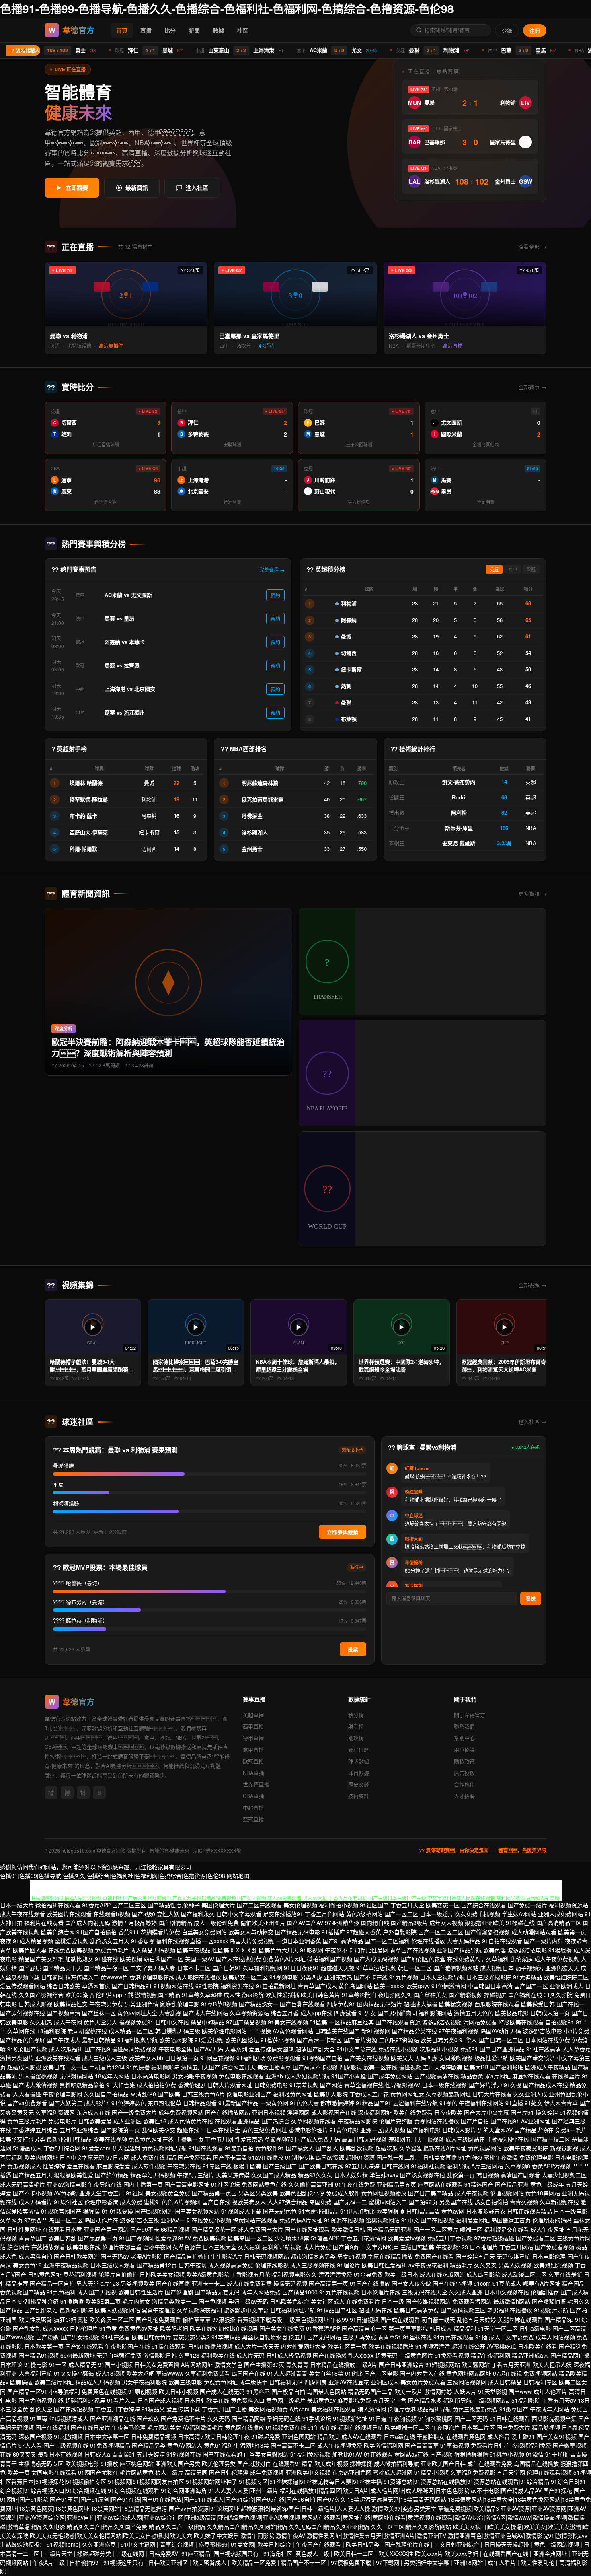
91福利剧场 (251, 2058)
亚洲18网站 (469, 2562)
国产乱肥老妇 (41, 2310)
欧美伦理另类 (219, 2463)
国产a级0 (144, 1914)
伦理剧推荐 (545, 2292)
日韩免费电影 (271, 2085)
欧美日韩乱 (62, 2238)
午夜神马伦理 (129, 2427)
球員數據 (359, 1773)
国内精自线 (375, 1923)
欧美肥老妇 (174, 2328)
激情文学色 (228, 2364)
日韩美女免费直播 (157, 2364)
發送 (531, 1599)
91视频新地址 (350, 2418)
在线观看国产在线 (507, 2553)
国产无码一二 (350, 2202)
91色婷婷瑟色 (129, 2103)
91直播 (514, 2103)
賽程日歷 (359, 1749)
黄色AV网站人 (185, 2445)
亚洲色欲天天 (562, 1968)
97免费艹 (36, 2220)
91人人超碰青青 (287, 2373)
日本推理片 (484, 2247)
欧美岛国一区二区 (250, 2238)
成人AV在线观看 (362, 2436)
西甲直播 (253, 1726)
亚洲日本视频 (269, 2112)
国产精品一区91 (27, 2391)
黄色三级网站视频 (557, 2544)
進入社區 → (533, 1422)
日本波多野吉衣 (486, 2211)
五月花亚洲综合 (79, 2130)
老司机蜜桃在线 (87, 2031)
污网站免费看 (480, 2022)
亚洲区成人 (385, 2382)
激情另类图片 (17, 2058)
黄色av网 (453, 2211)
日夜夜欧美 (448, 2112)
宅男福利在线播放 (510, 2310)
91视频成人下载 (241, 2211)
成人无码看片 (35, 2202)
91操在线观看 (169, 2346)
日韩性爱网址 (24, 2229)
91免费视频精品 (110, 2445)
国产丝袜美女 (430, 1995)
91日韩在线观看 (510, 2418)
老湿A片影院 (147, 2256)
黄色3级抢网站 (364, 1914)
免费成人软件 (343, 2193)
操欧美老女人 (249, 2202)
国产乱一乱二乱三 (399, 2157)
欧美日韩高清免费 (417, 2310)
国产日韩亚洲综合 (401, 2364)
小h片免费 (577, 2031)
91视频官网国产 (61, 2211)
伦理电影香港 (101, 2202)
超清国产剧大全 (315, 2049)
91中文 (410, 2220)
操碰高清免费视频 (134, 2049)
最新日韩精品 (99, 2040)
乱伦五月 (294, 2337)
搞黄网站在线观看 (255, 2220)
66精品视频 (175, 2229)
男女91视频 (352, 2256)
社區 (242, 30)
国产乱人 (327, 2148)
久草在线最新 (565, 2274)
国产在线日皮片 (90, 2427)
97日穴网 (118, 2157)
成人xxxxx (55, 2328)
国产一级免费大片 (134, 2112)
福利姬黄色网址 (293, 2094)
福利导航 (458, 2166)
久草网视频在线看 (314, 2121)
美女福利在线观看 (334, 2409)
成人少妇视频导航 (307, 2076)
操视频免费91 (136, 2022)
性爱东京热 (249, 2139)
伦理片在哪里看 (122, 2247)
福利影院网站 (435, 2013)
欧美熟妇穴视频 (553, 2265)
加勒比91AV (347, 2454)
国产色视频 (213, 2301)
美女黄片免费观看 (423, 2382)
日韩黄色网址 (45, 2274)
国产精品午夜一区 (106, 1968)
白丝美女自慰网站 (266, 2454)
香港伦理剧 (192, 2085)
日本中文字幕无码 (82, 2157)
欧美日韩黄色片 (152, 2337)
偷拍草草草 (197, 2319)
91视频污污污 (433, 2346)
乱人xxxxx (361, 2355)
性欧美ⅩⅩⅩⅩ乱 (235, 1950)
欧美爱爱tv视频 (407, 2238)
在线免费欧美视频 (71, 1950)
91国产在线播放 (370, 2283)
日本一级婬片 (437, 1914)
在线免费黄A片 (466, 1959)
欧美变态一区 (443, 1905)
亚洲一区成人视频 (383, 2130)
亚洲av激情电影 (67, 2184)
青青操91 (123, 2454)
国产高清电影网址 (187, 2184)
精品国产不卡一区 (304, 2562)
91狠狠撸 (560, 1950)
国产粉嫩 (47, 2337)
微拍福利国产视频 (330, 1959)
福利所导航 (458, 2400)
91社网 (135, 2193)
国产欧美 (169, 2094)
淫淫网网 (298, 2112)
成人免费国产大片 (261, 2229)
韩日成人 (441, 2328)
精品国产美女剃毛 (41, 1959)
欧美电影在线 (84, 2247)
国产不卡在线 (371, 1977)
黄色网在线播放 (244, 2427)
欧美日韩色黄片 (320, 1995)
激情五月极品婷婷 (134, 1923)
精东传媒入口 (82, 1977)
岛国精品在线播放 (536, 2463)
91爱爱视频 (209, 2040)
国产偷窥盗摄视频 (487, 1932)
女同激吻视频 (456, 2058)
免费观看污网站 (472, 2301)
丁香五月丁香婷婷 (117, 2409)
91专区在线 (217, 2166)
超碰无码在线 (376, 2310)
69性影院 (207, 1986)
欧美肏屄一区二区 (112, 2319)
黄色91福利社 (221, 2445)
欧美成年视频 (331, 2463)
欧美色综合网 (58, 1932)
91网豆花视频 (218, 2058)
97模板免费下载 (352, 2562)
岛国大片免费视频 (252, 1941)
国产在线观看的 (222, 2454)
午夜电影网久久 (392, 1995)
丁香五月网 (219, 2139)
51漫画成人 (27, 2148)
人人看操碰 (27, 2094)
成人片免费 (317, 2247)
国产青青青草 (422, 2445)
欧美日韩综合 (275, 2544)
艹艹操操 (260, 2031)
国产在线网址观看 (307, 2229)
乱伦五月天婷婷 (476, 2319)
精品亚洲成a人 (530, 2355)
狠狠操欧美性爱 (74, 2175)
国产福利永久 (198, 1914)
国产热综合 (275, 2121)
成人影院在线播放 (199, 1977)
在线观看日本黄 (62, 2229)
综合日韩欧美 (64, 1986)
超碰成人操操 (421, 2004)
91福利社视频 (428, 2166)
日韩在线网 (395, 2166)
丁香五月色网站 (324, 1914)
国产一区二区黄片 (436, 2229)
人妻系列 (236, 2049)
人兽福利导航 (35, 2373)
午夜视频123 (452, 2247)
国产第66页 (423, 2202)
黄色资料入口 (248, 2400)
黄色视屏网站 (485, 2148)
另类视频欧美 (137, 2283)
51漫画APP (325, 2238)
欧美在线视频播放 (391, 2346)
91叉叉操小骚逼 (74, 2373)
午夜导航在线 (105, 2184)
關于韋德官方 (470, 1715)
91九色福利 (61, 2292)
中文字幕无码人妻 (153, 1968)
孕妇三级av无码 (248, 2301)
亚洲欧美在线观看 (58, 2058)
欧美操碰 (21, 2382)
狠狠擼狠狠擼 (471, 2454)
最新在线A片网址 (445, 2148)
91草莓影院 (356, 1995)
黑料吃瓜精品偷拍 (82, 2085)
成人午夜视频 (472, 2193)
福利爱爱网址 (473, 2220)
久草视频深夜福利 (199, 2310)
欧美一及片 (408, 2391)
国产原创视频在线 (23, 2013)
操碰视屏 (495, 1995)
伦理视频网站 (507, 2193)
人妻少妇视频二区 (564, 2175)
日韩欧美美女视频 (162, 2274)
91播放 (109, 2463)
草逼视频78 (279, 2139)
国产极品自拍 (288, 2391)
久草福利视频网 (263, 1968)
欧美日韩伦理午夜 (227, 2436)
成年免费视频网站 (181, 2112)
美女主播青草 (274, 2067)
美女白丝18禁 (326, 2373)
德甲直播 (253, 1738)
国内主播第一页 (143, 2184)
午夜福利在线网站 (481, 2103)
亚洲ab (274, 2076)
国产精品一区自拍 (52, 2283)
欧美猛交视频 (456, 2004)
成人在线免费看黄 (249, 2283)
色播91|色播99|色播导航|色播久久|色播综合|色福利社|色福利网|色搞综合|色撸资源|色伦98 (113, 1876)
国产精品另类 (149, 2445)
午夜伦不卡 (339, 1950)
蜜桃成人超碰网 (393, 2472)
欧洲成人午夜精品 (548, 2067)
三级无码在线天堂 (425, 2292)
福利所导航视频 (282, 2247)
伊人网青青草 (561, 2103)
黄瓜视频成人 (24, 2166)
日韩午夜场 (193, 2265)
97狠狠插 (224, 2319)
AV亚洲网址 (536, 2121)
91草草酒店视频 (376, 1968)
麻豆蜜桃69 (213, 2544)
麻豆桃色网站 (137, 2463)
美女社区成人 (328, 2301)
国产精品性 (162, 1905)
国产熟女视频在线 (423, 2175)
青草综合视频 (178, 2544)
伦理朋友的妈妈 (552, 2220)
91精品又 (153, 2409)
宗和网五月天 (405, 2139)
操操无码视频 (290, 2283)
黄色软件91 (270, 2148)
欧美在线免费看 (413, 2112)
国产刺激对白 (254, 2463)
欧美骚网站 (476, 2364)
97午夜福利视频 (459, 2031)
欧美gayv (418, 1986)
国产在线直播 (173, 2283)
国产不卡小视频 (33, 2193)
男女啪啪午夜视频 (195, 2076)
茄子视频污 (529, 1968)
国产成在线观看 (400, 2319)
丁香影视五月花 (250, 2274)
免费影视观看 (284, 2058)
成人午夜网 (68, 2022)
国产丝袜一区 (99, 2013)
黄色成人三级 (313, 2553)
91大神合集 (121, 2085)
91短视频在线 (184, 2454)
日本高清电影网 (151, 2076)
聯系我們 (464, 1726)
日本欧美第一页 (44, 2346)
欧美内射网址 (41, 2157)
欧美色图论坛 (242, 2040)
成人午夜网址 (548, 2229)
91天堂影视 (492, 2391)
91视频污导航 (551, 2310)
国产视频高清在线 (437, 2076)
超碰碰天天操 (338, 1968)
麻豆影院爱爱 (113, 2166)
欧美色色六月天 (279, 1950)
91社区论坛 (226, 2184)
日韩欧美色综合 (289, 2301)
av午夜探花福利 (428, 2265)
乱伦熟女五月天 (110, 1941)
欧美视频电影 (82, 2463)
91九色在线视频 (339, 2292)
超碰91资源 (360, 2157)
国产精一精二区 (550, 2139)
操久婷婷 (547, 2112)
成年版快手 (253, 2382)
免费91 (469, 2049)
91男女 (367, 2013)
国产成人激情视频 (35, 2085)
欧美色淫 (495, 1950)
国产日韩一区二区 (501, 2040)
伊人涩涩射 (126, 2148)
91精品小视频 (431, 2472)
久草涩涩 (410, 2148)
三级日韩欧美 (417, 2247)
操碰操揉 (361, 2463)
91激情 (535, 2454)
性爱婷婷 (54, 2166)
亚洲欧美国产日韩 (443, 2463)
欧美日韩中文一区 (65, 2067)
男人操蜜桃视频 (38, 2076)
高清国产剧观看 (520, 2175)
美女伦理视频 (300, 1905)
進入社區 (197, 187)
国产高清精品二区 (559, 1923)
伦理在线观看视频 (549, 2472)
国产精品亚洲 (512, 2184)
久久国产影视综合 (41, 1995)
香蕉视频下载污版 (260, 2319)
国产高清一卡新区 (319, 2040)
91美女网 (242, 2544)
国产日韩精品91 (132, 1986)
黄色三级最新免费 (475, 2409)
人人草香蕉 (577, 2049)
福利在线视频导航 (361, 2427)
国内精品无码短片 (380, 2004)
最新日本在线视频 (60, 2454)
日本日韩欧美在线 (207, 2400)
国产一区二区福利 (387, 1941)
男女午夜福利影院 (144, 2382)
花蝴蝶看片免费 (160, 1932)
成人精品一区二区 (131, 2031)
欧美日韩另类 (363, 2544)
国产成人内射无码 (88, 1923)
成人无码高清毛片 (23, 2184)
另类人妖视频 (515, 2265)
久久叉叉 (485, 2265)
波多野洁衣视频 (442, 2022)
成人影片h (97, 2103)
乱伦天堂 (41, 2409)
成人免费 (131, 2202)
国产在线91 (505, 2121)
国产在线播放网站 (228, 2112)
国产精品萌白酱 (570, 2355)
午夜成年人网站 (550, 2409)
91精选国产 (479, 2184)
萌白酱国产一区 (164, 1959)
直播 (146, 30)
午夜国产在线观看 (319, 2544)
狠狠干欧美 (247, 2166)
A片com (300, 2409)
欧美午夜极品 (194, 1950)
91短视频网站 (443, 2364)
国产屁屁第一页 (98, 2238)
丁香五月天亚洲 (511, 2364)
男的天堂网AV (495, 2130)
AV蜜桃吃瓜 (502, 2346)
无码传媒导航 (513, 2256)
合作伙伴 (464, 1784)
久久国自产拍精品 (106, 2094)
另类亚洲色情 (142, 2004)
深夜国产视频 (35, 2436)
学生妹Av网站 (519, 1914)
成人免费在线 (148, 2157)
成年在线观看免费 (490, 2463)
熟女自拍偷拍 (491, 2202)
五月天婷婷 (151, 2454)
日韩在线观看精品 (529, 2211)
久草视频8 (517, 2166)
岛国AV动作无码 (501, 2031)
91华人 (468, 2040)
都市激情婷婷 (337, 2103)
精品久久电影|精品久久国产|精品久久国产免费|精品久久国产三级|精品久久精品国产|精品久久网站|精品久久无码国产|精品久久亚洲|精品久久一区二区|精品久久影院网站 (241, 2527)
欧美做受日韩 (538, 2004)
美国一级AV (200, 1959)
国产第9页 (346, 2247)
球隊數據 (359, 1761)
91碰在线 (107, 1959)
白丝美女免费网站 (204, 1932)
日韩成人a (97, 2454)
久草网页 (11, 2220)
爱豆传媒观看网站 (23, 1986)
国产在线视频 (437, 2220)
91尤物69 (470, 2157)
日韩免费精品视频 (154, 2436)
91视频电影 (284, 1977)
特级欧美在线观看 (521, 2022)
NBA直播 (253, 1773)
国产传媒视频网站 (428, 2301)
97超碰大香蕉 (364, 1932)
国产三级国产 (280, 2166)
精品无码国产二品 (370, 2391)
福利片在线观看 (44, 1923)
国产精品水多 (425, 2400)
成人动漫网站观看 (534, 1932)
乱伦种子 (189, 1905)
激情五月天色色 (474, 2013)
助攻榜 (356, 1738)
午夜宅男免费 (106, 2004)
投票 (353, 1650)
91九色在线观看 (454, 2337)
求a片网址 (498, 2076)
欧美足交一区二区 (245, 1977)
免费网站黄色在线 (264, 2184)
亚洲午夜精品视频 (66, 2265)
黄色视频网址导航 (164, 2148)
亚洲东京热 (338, 1977)
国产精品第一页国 (214, 2193)
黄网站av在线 (411, 2454)
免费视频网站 (540, 2373)
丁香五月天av (559, 2400)
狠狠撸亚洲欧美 (484, 1923)
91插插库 (333, 1932)
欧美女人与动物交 (251, 1932)
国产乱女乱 (27, 2328)
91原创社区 (68, 2202)
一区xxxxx (215, 1941)
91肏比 (354, 2373)
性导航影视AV (403, 2085)
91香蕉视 (143, 1941)
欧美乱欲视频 (357, 2148)
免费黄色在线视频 (104, 2391)
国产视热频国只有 (237, 2553)
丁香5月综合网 (62, 2148)
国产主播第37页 (264, 2364)
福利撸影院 (165, 2067)
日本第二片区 (478, 2427)
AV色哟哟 (66, 2193)
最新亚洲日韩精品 (69, 2139)
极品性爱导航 (491, 2058)
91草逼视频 (455, 2445)
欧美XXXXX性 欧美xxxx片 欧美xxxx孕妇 (429, 2553)
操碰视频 (410, 2067)
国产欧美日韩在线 (321, 2166)
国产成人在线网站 (205, 2013)
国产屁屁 (30, 1968)
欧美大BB (476, 2067)
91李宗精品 (226, 2337)
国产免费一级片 (527, 1905)
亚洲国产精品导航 (459, 1950)
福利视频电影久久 (294, 2274)
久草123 (189, 2355)
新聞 (194, 30)
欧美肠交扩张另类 (23, 2139)
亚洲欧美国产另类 (178, 2463)
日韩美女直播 (440, 2157)
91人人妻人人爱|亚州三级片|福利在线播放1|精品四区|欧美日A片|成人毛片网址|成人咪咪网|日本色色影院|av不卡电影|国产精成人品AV (375, 2490)
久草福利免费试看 (207, 2373)
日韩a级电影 (535, 2328)
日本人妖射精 (351, 2175)
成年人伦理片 (550, 2391)
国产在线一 (570, 2004)
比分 (170, 30)
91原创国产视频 (27, 2049)
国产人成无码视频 (376, 1959)
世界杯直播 (256, 1784)
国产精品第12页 (157, 2265)
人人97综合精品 (287, 2202)
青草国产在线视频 (412, 1950)
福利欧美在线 (218, 2355)
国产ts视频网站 (154, 2211)
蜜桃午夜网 (157, 2247)
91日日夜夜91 (302, 1968)
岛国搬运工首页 (511, 2220)
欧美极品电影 (512, 2013)
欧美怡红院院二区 (566, 1977)
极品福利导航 (434, 2409)
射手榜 (356, 1726)
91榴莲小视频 (278, 2040)
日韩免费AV (163, 2553)
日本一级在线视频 (444, 2085)
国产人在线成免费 (238, 1959)
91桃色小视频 (507, 2454)
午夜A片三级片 (196, 2175)
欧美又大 (402, 2058)
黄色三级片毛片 (27, 2121)
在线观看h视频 (112, 1914)
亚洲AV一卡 (175, 2220)
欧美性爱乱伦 (538, 2562)
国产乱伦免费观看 (158, 2319)
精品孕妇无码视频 (153, 2175)
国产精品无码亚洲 (389, 2229)
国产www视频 (17, 2337)
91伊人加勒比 (357, 2211)
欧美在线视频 (110, 2139)
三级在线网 (131, 2553)
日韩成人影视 (35, 2004)
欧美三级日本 (401, 2274)
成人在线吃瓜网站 (442, 2274)
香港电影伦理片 (308, 2130)
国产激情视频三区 (463, 2310)
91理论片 (349, 2265)
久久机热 (41, 2022)
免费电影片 (62, 2121)
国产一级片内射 (544, 1941)
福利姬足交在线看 (507, 2229)
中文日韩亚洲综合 (458, 2544)
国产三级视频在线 (66, 2445)
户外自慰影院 (400, 1932)
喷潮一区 (471, 2229)
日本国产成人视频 (160, 2400)
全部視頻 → (533, 1285)
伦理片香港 (402, 2409)
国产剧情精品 (175, 1923)
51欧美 (318, 2022)
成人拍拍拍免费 (156, 2085)
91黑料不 (258, 2391)
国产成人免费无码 (318, 2139)
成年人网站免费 (261, 2292)
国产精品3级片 (409, 1923)
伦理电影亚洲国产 (249, 2094)
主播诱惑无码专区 (41, 2463)
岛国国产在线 (248, 2373)
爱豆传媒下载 (183, 2409)
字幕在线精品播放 (390, 2256)
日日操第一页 (182, 2058)
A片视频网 (188, 2202)
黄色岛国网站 (355, 1986)
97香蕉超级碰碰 (494, 2238)
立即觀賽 (77, 187)
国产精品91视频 (39, 2355)
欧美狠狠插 (390, 2211)
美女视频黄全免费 (168, 2193)
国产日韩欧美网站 (76, 2256)
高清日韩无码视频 (364, 2139)
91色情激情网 (449, 1986)
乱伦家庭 (521, 1959)
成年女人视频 (446, 1923)
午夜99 (339, 2319)
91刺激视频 (68, 2436)
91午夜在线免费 (355, 2184)
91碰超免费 (266, 2436)
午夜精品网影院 (357, 2121)
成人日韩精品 (505, 2382)
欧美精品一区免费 (254, 2562)
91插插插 (72, 2301)
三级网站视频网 (467, 2382)
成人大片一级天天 (257, 2346)
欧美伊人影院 (331, 2094)
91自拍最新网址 (276, 1986)
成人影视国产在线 (334, 2112)
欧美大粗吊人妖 (552, 2364)
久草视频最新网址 (448, 2094)
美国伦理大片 (218, 1905)
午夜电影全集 (175, 2049)
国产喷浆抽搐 (549, 2301)
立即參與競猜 (343, 1532)
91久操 (513, 2085)
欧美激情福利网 (384, 2445)
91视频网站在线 (174, 1986)
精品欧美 (328, 2436)
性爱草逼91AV (173, 2238)
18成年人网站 (112, 2076)
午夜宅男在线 (184, 2166)
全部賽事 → (533, 387)
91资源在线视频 (344, 2220)
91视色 (448, 2103)
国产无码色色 (280, 2211)
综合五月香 (285, 2013)
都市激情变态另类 (313, 2256)
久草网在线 (21, 2031)
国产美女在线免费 (282, 2328)
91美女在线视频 (288, 2022)
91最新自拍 (239, 2148)
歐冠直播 (253, 1761)
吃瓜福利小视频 (439, 2049)
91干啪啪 (557, 2454)
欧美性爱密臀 (35, 2319)
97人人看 (30, 2445)
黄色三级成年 (547, 2184)
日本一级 (393, 2301)
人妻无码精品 (464, 1941)
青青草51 (390, 2337)
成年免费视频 (267, 2472)
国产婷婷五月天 (475, 2256)
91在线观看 (378, 2454)
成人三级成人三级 (105, 2058)
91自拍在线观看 (502, 1941)
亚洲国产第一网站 (106, 2229)
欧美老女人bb (146, 2058)
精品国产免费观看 (189, 2157)
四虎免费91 (341, 2004)
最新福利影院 (76, 2310)
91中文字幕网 (139, 2544)
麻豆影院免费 (354, 2400)
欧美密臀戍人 (210, 2562)
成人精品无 (82, 2364)
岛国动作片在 (101, 2220)
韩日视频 (488, 2175)
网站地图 (238, 1876)
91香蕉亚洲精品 (318, 2211)
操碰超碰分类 (95, 2553)
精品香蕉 (472, 2076)
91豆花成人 (507, 2283)
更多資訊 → (533, 893)
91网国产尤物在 (98, 2472)
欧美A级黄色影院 (208, 2274)
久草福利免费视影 (473, 2472)
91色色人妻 (304, 2103)
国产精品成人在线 (546, 2085)
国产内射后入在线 (422, 2373)
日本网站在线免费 (548, 2040)
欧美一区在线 (380, 2067)
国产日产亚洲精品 (502, 2049)
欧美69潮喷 (80, 1995)
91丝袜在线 (417, 2337)
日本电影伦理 (549, 2256)
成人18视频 (110, 2373)
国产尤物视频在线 (41, 2400)
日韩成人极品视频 (289, 2355)
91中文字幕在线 (357, 2049)
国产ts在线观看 (84, 2346)
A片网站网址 (197, 2364)
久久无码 (219, 2418)
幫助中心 (464, 1738)
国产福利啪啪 (507, 2067)
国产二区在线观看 (259, 1905)
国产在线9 (97, 2049)
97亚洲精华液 (342, 1923)
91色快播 (138, 2067)
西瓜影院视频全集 (554, 2418)
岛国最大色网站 (326, 2391)
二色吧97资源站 (399, 2040)
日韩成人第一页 (550, 2013)
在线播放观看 (48, 2247)
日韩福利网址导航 (293, 2310)
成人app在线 (316, 2013)
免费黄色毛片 (112, 1950)
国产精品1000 (300, 2292)
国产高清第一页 (328, 2283)
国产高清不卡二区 (293, 2445)
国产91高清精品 (343, 1941)
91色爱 (108, 2328)
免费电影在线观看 (241, 2076)
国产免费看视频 (554, 2247)
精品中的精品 (207, 2022)
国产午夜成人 (64, 2040)
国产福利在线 (525, 1995)
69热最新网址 (78, 2355)
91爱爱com (96, 2148)
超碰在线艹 (191, 2130)
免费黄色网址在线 (151, 2139)
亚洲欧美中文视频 (308, 2472)
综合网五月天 (239, 2067)
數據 (218, 30)
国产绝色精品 (112, 2175)
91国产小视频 (115, 2364)
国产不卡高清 (230, 2157)
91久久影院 (558, 1995)
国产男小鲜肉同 (397, 2013)
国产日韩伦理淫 (229, 2472)
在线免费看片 (363, 2301)
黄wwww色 (114, 1977)
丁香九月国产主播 (224, 2409)
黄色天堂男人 (101, 2022)
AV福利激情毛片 (203, 2427)
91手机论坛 (317, 2418)
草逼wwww (170, 2373)
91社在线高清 (544, 2049)
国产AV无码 (208, 2049)
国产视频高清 (64, 2013)
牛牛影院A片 (227, 2256)
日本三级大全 (220, 2247)
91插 (481, 2337)
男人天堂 (88, 2283)
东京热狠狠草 (164, 2103)
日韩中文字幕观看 (239, 1914)
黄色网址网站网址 (469, 2373)
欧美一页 (18, 2472)
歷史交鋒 (359, 1784)
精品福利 (465, 2328)
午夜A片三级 (50, 2562)
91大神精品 (527, 1977)
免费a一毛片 (571, 2130)
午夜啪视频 (402, 2418)
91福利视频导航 (137, 2040)
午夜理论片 (445, 2427)
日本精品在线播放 (332, 2364)
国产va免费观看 (27, 2103)
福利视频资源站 (568, 1905)
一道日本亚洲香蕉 (299, 1941)
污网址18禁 (254, 2445)
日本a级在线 (399, 2436)
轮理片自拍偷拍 (118, 2274)
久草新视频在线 (559, 2202)
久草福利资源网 (55, 2112)
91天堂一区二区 (498, 2328)
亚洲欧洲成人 (566, 1986)
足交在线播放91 (283, 1914)
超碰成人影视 (24, 2067)
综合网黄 (18, 2247)
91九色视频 (404, 1977)
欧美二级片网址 (54, 2382)
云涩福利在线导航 (415, 2103)
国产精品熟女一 (259, 2004)
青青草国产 (33, 2238)
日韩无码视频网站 (267, 2256)
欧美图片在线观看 (69, 1914)
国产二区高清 (569, 2328)
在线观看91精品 (293, 2463)
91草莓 (39, 2418)
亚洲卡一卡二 (208, 2283)
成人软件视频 (149, 2166)
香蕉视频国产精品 (23, 2292)
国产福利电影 (424, 2130)
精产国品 (573, 2283)
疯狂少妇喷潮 (71, 2319)
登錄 (507, 30)
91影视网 (312, 1950)
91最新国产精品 (238, 2103)
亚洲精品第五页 (396, 2184)
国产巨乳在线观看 (302, 2004)
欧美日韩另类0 (439, 2040)
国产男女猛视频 (80, 2337)
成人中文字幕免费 (511, 2337)
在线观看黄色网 (466, 2436)
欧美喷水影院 (176, 2040)
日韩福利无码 (286, 2382)
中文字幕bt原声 (380, 2247)
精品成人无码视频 (98, 2382)
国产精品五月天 (33, 2175)
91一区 (58, 2364)
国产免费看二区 (536, 2238)
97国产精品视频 (246, 2022)
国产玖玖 (148, 2418)
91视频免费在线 (286, 2427)
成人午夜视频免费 (340, 2445)
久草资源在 (187, 2247)
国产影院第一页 (120, 2130)
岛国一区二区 (66, 2220)
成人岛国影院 (483, 2274)
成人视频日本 (497, 1968)
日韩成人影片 (459, 2130)
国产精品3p (559, 2319)
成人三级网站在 (465, 2139)
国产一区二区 (401, 1914)
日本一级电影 (570, 2211)
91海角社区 (278, 2553)
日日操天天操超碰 (507, 2544)
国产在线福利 (52, 2427)
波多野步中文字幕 (246, 2310)
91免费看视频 (452, 2355)
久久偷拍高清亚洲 (311, 2184)
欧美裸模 (131, 1959)
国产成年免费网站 (390, 2076)
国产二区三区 (129, 1905)
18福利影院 (51, 2031)
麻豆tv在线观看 (531, 2076)
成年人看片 (503, 2562)
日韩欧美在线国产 (337, 2031)
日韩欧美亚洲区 (169, 2562)
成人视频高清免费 (231, 2265)
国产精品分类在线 (415, 2031)
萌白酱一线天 (438, 2319)
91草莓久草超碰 (202, 1995)
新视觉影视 (564, 2148)
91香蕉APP (96, 1905)
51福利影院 (526, 2400)
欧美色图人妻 (30, 1950)
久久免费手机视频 (478, 1914)
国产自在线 (216, 2202)
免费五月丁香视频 (450, 2238)
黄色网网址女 (407, 2094)
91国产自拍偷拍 (96, 1932)
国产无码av (115, 2256)
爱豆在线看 (81, 2166)
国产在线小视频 (452, 2283)
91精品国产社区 (337, 2310)
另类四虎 (311, 1977)
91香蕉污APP (323, 2328)
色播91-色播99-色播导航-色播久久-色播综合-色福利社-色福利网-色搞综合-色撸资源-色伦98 (227, 9)
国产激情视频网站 (456, 1968)
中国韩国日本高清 (490, 1986)
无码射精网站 (76, 2076)
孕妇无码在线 (284, 2418)
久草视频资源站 (249, 2013)
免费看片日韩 (488, 2445)
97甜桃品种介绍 (39, 2301)
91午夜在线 (322, 2427)
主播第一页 (189, 2139)
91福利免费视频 (310, 2454)
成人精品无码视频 (153, 1950)
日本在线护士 (224, 2130)
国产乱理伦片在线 (408, 2544)
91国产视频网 (136, 2238)
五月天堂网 (511, 2472)
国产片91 (522, 2112)
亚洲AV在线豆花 (349, 2382)
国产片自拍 (475, 2121)
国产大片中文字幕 (486, 2112)
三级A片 (367, 2364)
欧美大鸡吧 (140, 2373)
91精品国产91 (373, 2103)
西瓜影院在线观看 (497, 2004)
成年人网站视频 (555, 2337)
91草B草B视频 (219, 2004)
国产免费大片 (513, 2427)
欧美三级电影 (185, 2382)
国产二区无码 (471, 2418)
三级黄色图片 (416, 2355)
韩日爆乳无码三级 (178, 2031)
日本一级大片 (17, 1905)
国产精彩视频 (466, 1995)
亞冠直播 (253, 1819)
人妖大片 (465, 2391)
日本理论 (11, 2364)
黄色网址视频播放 (384, 2193)
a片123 (110, 2283)
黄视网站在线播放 (437, 2121)
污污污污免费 (335, 2274)
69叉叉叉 (25, 2454)
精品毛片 (461, 2265)
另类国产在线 (456, 2202)
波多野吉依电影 (542, 2031)
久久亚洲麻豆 (100, 2544)
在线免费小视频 (211, 2220)
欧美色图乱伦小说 (302, 2193)
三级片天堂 (59, 2553)
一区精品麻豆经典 (351, 2022)
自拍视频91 (560, 2022)
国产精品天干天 (62, 1968)
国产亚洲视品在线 (113, 2418)
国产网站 (331, 2085)
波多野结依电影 (527, 1950)
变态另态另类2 (191, 2337)
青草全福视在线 (364, 2085)
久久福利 (249, 2247)
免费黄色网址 (221, 2382)
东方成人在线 (93, 2112)
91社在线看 (116, 2337)
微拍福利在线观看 (58, 1905)
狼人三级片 (169, 2472)
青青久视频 (524, 2202)
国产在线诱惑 (330, 2355)
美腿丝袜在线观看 (520, 2319)
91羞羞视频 (304, 2085)
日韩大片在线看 (492, 2094)
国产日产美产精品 (431, 2193)
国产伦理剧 (179, 2292)
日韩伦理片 (84, 2328)
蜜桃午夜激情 (501, 2157)
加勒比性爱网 (371, 1950)
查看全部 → (533, 246)
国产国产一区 (531, 1986)
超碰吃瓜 (386, 2148)
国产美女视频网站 (197, 2211)
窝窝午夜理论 (158, 2310)
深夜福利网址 (375, 2112)
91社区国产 (374, 1905)
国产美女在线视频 (367, 2058)
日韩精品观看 (200, 2103)
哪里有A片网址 (542, 2283)
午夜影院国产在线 (127, 2346)
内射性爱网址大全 (304, 2346)
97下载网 (388, 2562)
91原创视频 (143, 2391)
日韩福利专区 (540, 2382)
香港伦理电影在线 (152, 1977)
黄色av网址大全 (137, 2013)
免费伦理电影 (536, 2157)
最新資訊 (137, 187)
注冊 (535, 30)
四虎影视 (351, 2067)
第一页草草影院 (408, 2328)
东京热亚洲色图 (352, 2472)
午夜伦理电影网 (62, 2094)
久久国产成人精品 (274, 2175)
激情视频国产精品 (158, 1995)
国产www (520, 2391)
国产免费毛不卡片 (183, 2418)
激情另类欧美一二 (174, 2301)
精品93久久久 (315, 2175)
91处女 (534, 2103)
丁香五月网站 (516, 2247)
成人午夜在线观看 (23, 1914)
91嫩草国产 (514, 2409)
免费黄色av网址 (139, 2328)
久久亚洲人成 (530, 2094)
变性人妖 (168, 1914)
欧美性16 (155, 2121)
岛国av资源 (330, 2157)
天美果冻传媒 (233, 2175)
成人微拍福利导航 (396, 2463)
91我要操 (121, 2211)
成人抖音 (499, 2436)
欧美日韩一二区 (355, 2553)
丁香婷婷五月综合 (35, 2130)
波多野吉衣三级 (140, 2220)
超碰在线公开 (468, 2346)
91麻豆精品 (196, 2553)
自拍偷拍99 (85, 2562)
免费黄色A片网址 (284, 1959)
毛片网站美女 (164, 2427)
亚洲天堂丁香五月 (102, 2193)
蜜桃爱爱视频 (72, 1941)
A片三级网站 (487, 2166)
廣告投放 (464, 1773)
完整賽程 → (272, 569)
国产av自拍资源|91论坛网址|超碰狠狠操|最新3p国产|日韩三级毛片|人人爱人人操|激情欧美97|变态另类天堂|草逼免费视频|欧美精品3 (334, 2508)
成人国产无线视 (97, 2292)
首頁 (122, 30)
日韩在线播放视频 (210, 2346)
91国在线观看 (206, 2148)
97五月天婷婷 (362, 2166)
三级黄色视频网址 (306, 2319)
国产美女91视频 (556, 2436)
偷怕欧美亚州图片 (263, 1923)
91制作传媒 (300, 2157)
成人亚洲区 (127, 2121)
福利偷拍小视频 (339, 1905)
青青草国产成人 (317, 1986)
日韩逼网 (52, 1977)
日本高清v (190, 2436)
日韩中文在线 (172, 2022)
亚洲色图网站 (299, 2436)
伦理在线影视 (272, 2265)
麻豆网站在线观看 (440, 2184)
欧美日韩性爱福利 (384, 2265)
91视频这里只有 (124, 2562)
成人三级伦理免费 (216, 1923)
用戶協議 (464, 1749)
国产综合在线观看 (484, 1905)
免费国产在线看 (434, 2256)
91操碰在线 (520, 1923)
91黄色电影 (344, 2130)
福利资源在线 (237, 1986)
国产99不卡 (145, 2229)
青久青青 (297, 2364)
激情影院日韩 (160, 2355)
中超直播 (253, 1807)
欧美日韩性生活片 (141, 2292)
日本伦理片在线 (381, 2292)
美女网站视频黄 (268, 2409)
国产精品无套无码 (217, 2292)
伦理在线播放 (428, 1941)
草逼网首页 (96, 1986)
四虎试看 (345, 2013)
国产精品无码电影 (298, 1932)
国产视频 (441, 2454)
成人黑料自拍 (35, 2256)
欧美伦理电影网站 (224, 2031)
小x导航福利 (65, 2391)
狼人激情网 (372, 2409)
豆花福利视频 (80, 2274)
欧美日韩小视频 (179, 2391)
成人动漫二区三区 (524, 2274)
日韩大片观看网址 (230, 2085)
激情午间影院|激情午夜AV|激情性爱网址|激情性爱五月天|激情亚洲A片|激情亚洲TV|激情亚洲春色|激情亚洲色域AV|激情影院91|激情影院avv (414, 2535)
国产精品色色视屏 (23, 2040)
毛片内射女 (136, 2301)
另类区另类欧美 (258, 2193)
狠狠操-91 (95, 2211)
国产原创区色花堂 (423, 1959)
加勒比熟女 (79, 1959)
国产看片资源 (360, 2040)
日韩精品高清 (423, 2211)
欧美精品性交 (71, 2004)
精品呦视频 (546, 2427)
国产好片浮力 (485, 2085)
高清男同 (196, 2472)
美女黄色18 (27, 2265)
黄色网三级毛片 (286, 2400)
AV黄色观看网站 (293, 2031)
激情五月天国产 (201, 2067)
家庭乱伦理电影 (180, 2004)
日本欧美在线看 (538, 2346)
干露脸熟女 (431, 2436)
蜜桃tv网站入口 (388, 2202)
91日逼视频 (364, 2319)
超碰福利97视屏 (85, 2400)
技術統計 (359, 1796)
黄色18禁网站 (543, 2193)
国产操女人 (300, 2148)
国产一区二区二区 (441, 1932)
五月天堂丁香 (390, 2400)
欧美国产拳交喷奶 (532, 2058)
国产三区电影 (381, 2373)
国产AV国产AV (305, 1923)
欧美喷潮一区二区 (407, 2427)
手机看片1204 (107, 2067)
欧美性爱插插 (282, 1995)
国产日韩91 (227, 1968)
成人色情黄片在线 (191, 2121)
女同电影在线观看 (54, 2472)
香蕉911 (129, 1932)
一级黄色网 (274, 2103)
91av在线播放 (266, 2157)
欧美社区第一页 (347, 2346)
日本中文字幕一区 (107, 2436)
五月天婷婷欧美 (443, 2067)
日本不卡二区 (194, 1968)
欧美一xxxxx (389, 1986)
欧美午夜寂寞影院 (526, 2148)
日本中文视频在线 (507, 2292)
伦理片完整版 (396, 2121)
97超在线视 (507, 2373)
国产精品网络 (248, 2418)
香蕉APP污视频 (551, 2166)
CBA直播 (253, 1796)
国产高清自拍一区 (364, 2328)
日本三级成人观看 (113, 2265)
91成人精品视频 (33, 1941)
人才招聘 (464, 1796)
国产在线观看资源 (398, 2022)
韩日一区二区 (415, 1968)
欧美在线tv (203, 2328)
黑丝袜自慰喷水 (262, 2337)
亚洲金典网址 (551, 2553)
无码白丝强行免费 (119, 2355)
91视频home (63, 2544)
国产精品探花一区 (214, 2229)
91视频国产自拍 (322, 2058)
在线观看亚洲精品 (237, 2121)
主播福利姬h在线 (508, 2139)
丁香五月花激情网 (363, 2238)
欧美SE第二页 (103, 2301)
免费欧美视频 (209, 2238)
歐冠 (531, 570)
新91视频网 (376, 2031)
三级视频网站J (491, 2400)
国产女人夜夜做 (411, 2283)
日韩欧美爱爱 (95, 2121)
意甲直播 (253, 1749)
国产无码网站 (324, 2337)
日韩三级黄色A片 (203, 2094)
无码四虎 (426, 2058)
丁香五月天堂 (407, 1905)
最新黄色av (321, 2400)
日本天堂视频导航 (442, 1977)
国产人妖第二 (66, 2103)
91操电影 (36, 2364)
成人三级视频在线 (313, 2265)
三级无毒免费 (359, 2337)
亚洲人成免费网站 (560, 1914)
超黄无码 (386, 2355)
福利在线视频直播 (179, 1941)
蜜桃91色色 (158, 2202)
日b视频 (434, 2139)
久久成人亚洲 (466, 2292)
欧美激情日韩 (348, 2229)
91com (482, 2283)
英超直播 (253, 1715)
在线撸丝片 (566, 2076)
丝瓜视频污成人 (69, 2418)
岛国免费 (320, 2202)
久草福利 (497, 1959)
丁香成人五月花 (369, 2094)
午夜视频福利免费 (529, 2445)
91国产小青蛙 (349, 2076)
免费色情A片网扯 (301, 2220)
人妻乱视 (170, 2013)
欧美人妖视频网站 (117, 2310)
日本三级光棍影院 (489, 1977)
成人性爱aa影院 (244, 1995)
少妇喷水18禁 (292, 2238)
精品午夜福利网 (490, 2355)
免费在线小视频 (398, 2049)
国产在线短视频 (74, 2409)
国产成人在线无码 (222, 2391)
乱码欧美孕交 (158, 2130)
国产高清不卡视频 (315, 2067)
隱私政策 (464, 1761)
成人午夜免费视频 (557, 1959)
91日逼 (378, 2418)
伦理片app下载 (115, 1995)
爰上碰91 (523, 2436)
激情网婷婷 (438, 2391)
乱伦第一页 (461, 2175)
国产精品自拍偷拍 (187, 2256)
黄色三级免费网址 (265, 2130)
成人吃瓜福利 (66, 2049)
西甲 (513, 570)
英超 (494, 570)
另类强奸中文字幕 (427, 2562)
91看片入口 (121, 2400)
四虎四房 (316, 2382)
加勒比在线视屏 (238, 2328)
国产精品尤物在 (534, 2130)
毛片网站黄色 (137, 2472)
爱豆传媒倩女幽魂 (271, 2049)
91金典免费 (368, 2274)
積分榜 (356, 1715)
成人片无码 (250, 2355)
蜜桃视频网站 (383, 2220)
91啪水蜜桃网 (435, 2418)
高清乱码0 (143, 2094)
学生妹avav (384, 2175)
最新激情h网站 (512, 2301)
